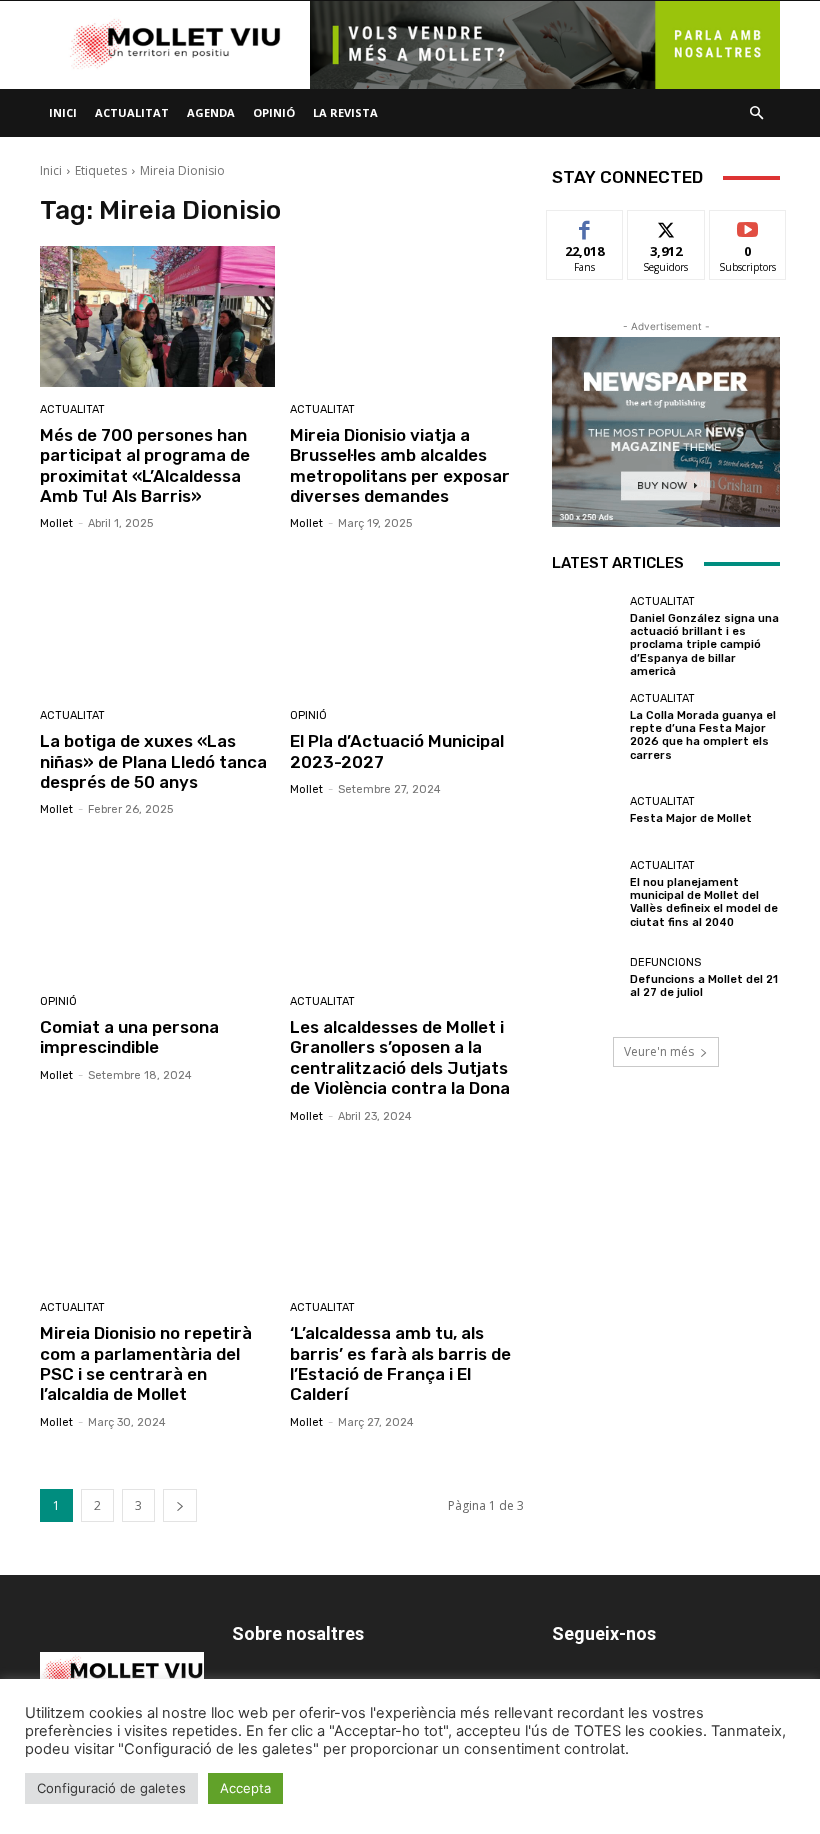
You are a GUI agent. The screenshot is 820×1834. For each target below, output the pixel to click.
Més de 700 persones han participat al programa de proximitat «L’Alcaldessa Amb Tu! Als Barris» (145, 465)
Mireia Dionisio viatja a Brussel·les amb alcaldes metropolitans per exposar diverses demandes (400, 465)
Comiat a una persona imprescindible (129, 1037)
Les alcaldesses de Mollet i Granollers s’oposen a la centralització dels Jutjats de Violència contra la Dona (400, 1057)
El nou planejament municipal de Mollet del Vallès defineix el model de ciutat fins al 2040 (704, 902)
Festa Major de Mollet (691, 818)
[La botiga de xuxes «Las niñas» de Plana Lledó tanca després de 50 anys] (157, 622)
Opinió (274, 112)
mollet (56, 523)
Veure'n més (659, 1051)
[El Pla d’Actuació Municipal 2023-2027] (407, 622)
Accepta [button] (245, 1788)
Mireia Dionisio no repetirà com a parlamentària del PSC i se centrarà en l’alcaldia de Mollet (146, 1363)
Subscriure (748, 225)
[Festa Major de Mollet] (586, 811)
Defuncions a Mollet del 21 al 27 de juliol (704, 986)
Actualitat (132, 112)
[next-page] (180, 1505)
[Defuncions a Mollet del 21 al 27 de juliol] (586, 978)
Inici (63, 112)
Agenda (211, 112)
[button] (756, 113)
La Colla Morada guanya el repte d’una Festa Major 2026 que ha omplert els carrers (703, 735)
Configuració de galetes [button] (111, 1788)
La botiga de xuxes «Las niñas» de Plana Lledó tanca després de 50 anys (153, 761)
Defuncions (665, 962)
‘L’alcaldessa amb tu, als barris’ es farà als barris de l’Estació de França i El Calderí (400, 1363)
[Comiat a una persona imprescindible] (157, 908)
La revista (345, 112)
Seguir (666, 225)
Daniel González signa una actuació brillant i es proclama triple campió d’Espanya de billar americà (704, 645)
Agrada (585, 225)
